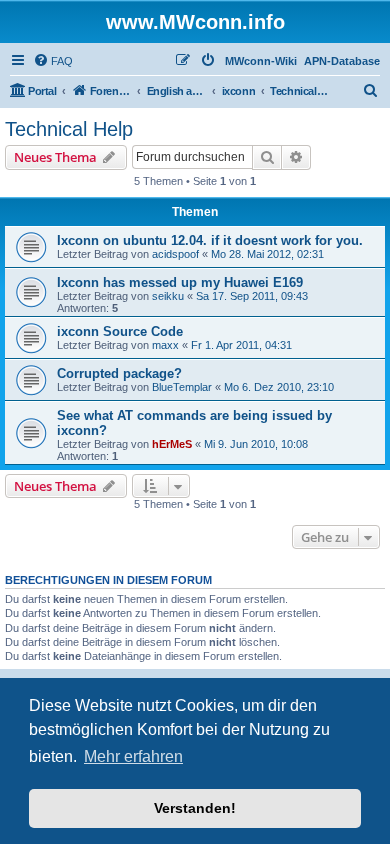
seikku (168, 296)
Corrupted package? (119, 373)
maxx (165, 345)
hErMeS (172, 444)
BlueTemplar (182, 387)
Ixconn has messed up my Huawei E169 (180, 282)
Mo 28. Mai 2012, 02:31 (267, 254)
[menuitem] (53, 61)
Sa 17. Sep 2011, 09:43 (252, 296)
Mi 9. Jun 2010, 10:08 (256, 444)
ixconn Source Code (120, 331)
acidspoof (175, 254)
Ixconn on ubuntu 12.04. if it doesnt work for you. (210, 240)
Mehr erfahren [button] (133, 756)
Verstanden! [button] (195, 808)
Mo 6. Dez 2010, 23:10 (279, 387)
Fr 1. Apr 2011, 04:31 (241, 345)
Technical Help (69, 129)
